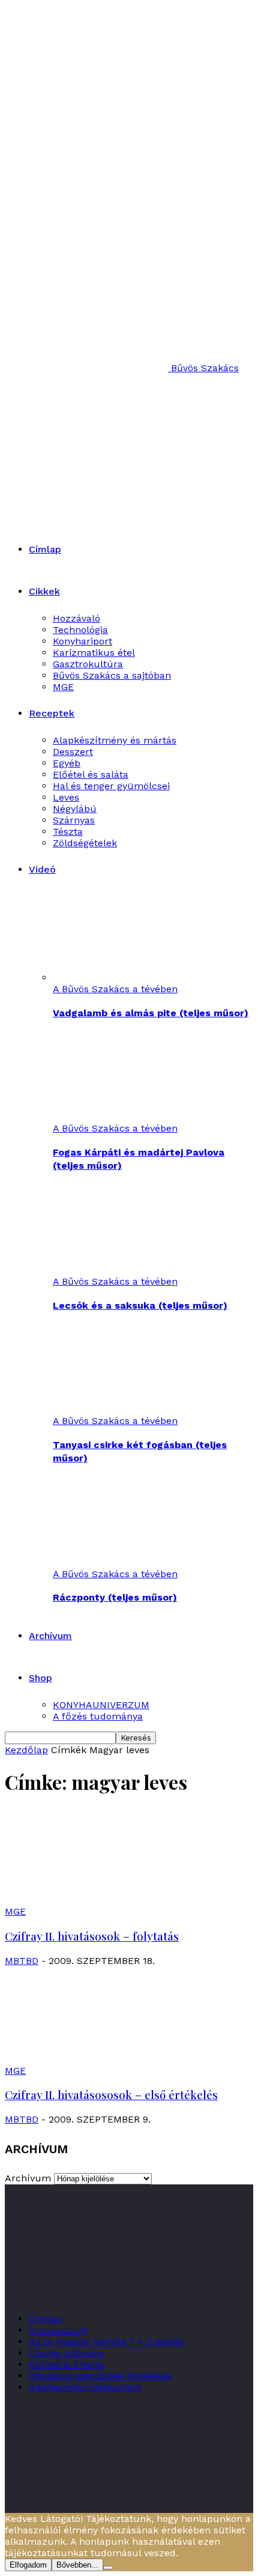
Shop (40, 1678)
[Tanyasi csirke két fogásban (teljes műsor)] (118, 1409)
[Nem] (108, 2568)
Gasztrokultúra (88, 664)
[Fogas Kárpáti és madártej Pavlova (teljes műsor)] (118, 1117)
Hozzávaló (76, 618)
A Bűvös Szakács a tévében (115, 989)
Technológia (80, 630)
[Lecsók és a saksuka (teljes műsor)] (118, 1270)
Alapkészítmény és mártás (115, 740)
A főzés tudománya (98, 1716)
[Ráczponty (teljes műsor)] (118, 1562)
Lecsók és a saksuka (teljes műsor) (140, 1305)
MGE (63, 687)
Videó (42, 869)
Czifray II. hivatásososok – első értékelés (111, 2095)
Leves (66, 797)
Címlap (45, 549)
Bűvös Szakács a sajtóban (112, 675)
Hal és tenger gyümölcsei (111, 786)
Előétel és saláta (91, 774)
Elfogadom (28, 2565)
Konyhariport (82, 641)
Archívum (50, 1636)
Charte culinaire (66, 2353)
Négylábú (75, 809)
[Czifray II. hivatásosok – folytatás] (102, 1900)
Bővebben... (77, 2565)
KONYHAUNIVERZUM (101, 1705)
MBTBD (22, 1961)
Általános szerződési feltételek (100, 2376)
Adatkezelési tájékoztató (85, 2387)
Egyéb (67, 763)
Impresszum (58, 2330)
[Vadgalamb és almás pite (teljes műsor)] (118, 977)
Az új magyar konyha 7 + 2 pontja (106, 2341)
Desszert (73, 752)
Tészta (68, 832)
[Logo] (116, 441)
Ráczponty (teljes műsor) (115, 1597)
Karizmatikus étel (94, 653)
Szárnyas (74, 820)
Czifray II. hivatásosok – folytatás (92, 1936)
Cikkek (44, 591)
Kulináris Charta (67, 2364)
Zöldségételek (85, 843)
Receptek (52, 713)
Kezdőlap (26, 1750)
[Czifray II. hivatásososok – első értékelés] (102, 2059)
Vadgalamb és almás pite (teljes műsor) (151, 1013)
